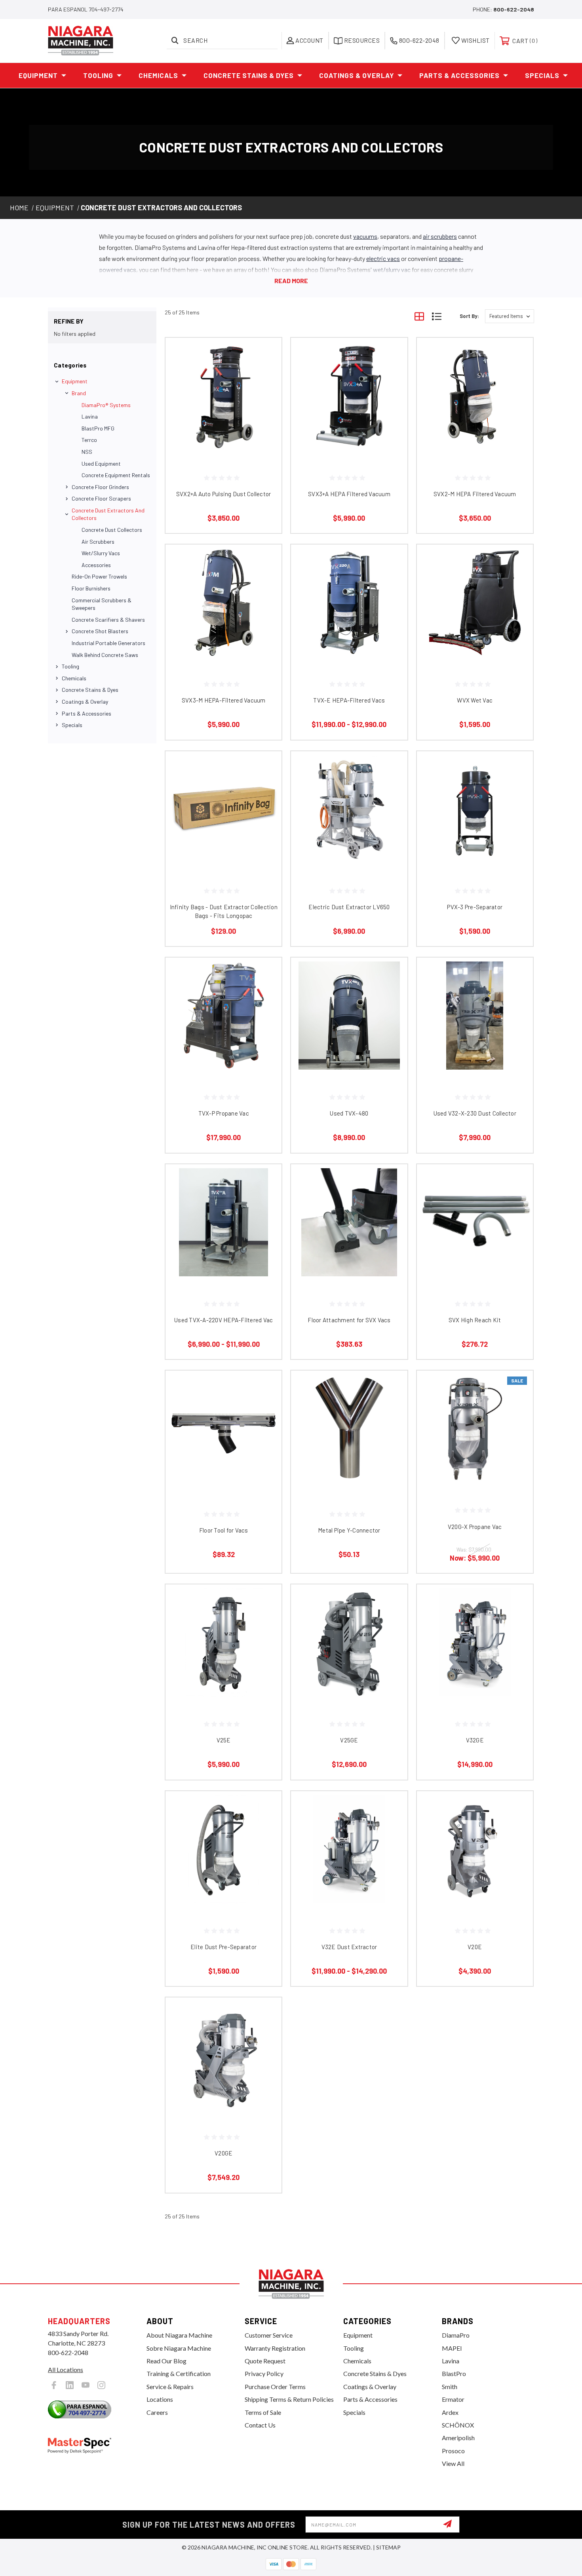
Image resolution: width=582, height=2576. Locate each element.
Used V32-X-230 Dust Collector (475, 1113)
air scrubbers (440, 236)
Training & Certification (179, 2373)
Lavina (90, 416)
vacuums (365, 236)
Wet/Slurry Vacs (101, 553)
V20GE (223, 2153)
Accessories (96, 565)
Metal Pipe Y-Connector (349, 1530)
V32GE (475, 1740)
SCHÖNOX (458, 2425)
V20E (475, 1947)
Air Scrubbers (98, 542)
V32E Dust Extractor (349, 1947)
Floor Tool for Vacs (224, 1530)
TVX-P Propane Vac (224, 1113)
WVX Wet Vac (475, 700)
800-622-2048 (514, 9)
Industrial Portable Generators (108, 643)
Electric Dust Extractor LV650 (349, 907)
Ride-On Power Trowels (99, 576)
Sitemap (388, 2547)
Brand (79, 393)
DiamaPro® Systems (106, 405)
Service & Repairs (170, 2387)
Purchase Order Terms (275, 2387)
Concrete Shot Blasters (100, 631)
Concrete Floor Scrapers (101, 498)
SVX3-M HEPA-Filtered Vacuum (224, 700)
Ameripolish (458, 2438)
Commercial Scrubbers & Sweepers (102, 604)
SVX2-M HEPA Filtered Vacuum (475, 494)
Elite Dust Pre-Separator (223, 1947)
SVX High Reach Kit (475, 1320)
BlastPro (454, 2373)
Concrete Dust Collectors (112, 530)
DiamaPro (456, 2335)
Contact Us (260, 2425)
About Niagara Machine (179, 2335)
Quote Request (265, 2361)
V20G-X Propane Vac (475, 1527)
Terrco (89, 440)
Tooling (98, 75)
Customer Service (269, 2335)
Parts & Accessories (459, 75)
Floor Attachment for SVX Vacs (349, 1320)
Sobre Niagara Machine (179, 2348)
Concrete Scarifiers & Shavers (108, 620)
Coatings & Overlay (357, 75)
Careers (157, 2412)
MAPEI (452, 2348)
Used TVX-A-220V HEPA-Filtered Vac (223, 1320)
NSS (87, 452)
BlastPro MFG (98, 428)
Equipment (38, 75)
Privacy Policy (264, 2373)
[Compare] (266, 394)
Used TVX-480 (349, 1113)
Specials (542, 75)
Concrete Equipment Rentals (116, 475)
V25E (224, 1740)
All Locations (66, 2369)
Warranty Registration (275, 2348)
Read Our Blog (166, 2361)
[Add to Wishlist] (266, 374)
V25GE (349, 1740)
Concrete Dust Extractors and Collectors (108, 514)
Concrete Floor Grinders (100, 487)
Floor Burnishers (91, 588)
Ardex (450, 2412)
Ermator (453, 2399)
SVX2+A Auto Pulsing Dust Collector (224, 494)
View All (453, 2463)
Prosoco (453, 2451)
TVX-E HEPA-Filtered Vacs (349, 700)
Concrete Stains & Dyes (249, 75)
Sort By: (469, 316)
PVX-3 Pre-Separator (475, 907)
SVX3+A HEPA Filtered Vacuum (349, 494)
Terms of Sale (263, 2412)
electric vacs (383, 258)
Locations (160, 2399)
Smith (450, 2387)
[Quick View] (266, 354)
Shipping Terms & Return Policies (289, 2399)
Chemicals (158, 75)
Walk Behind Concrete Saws (105, 655)
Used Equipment (101, 464)
